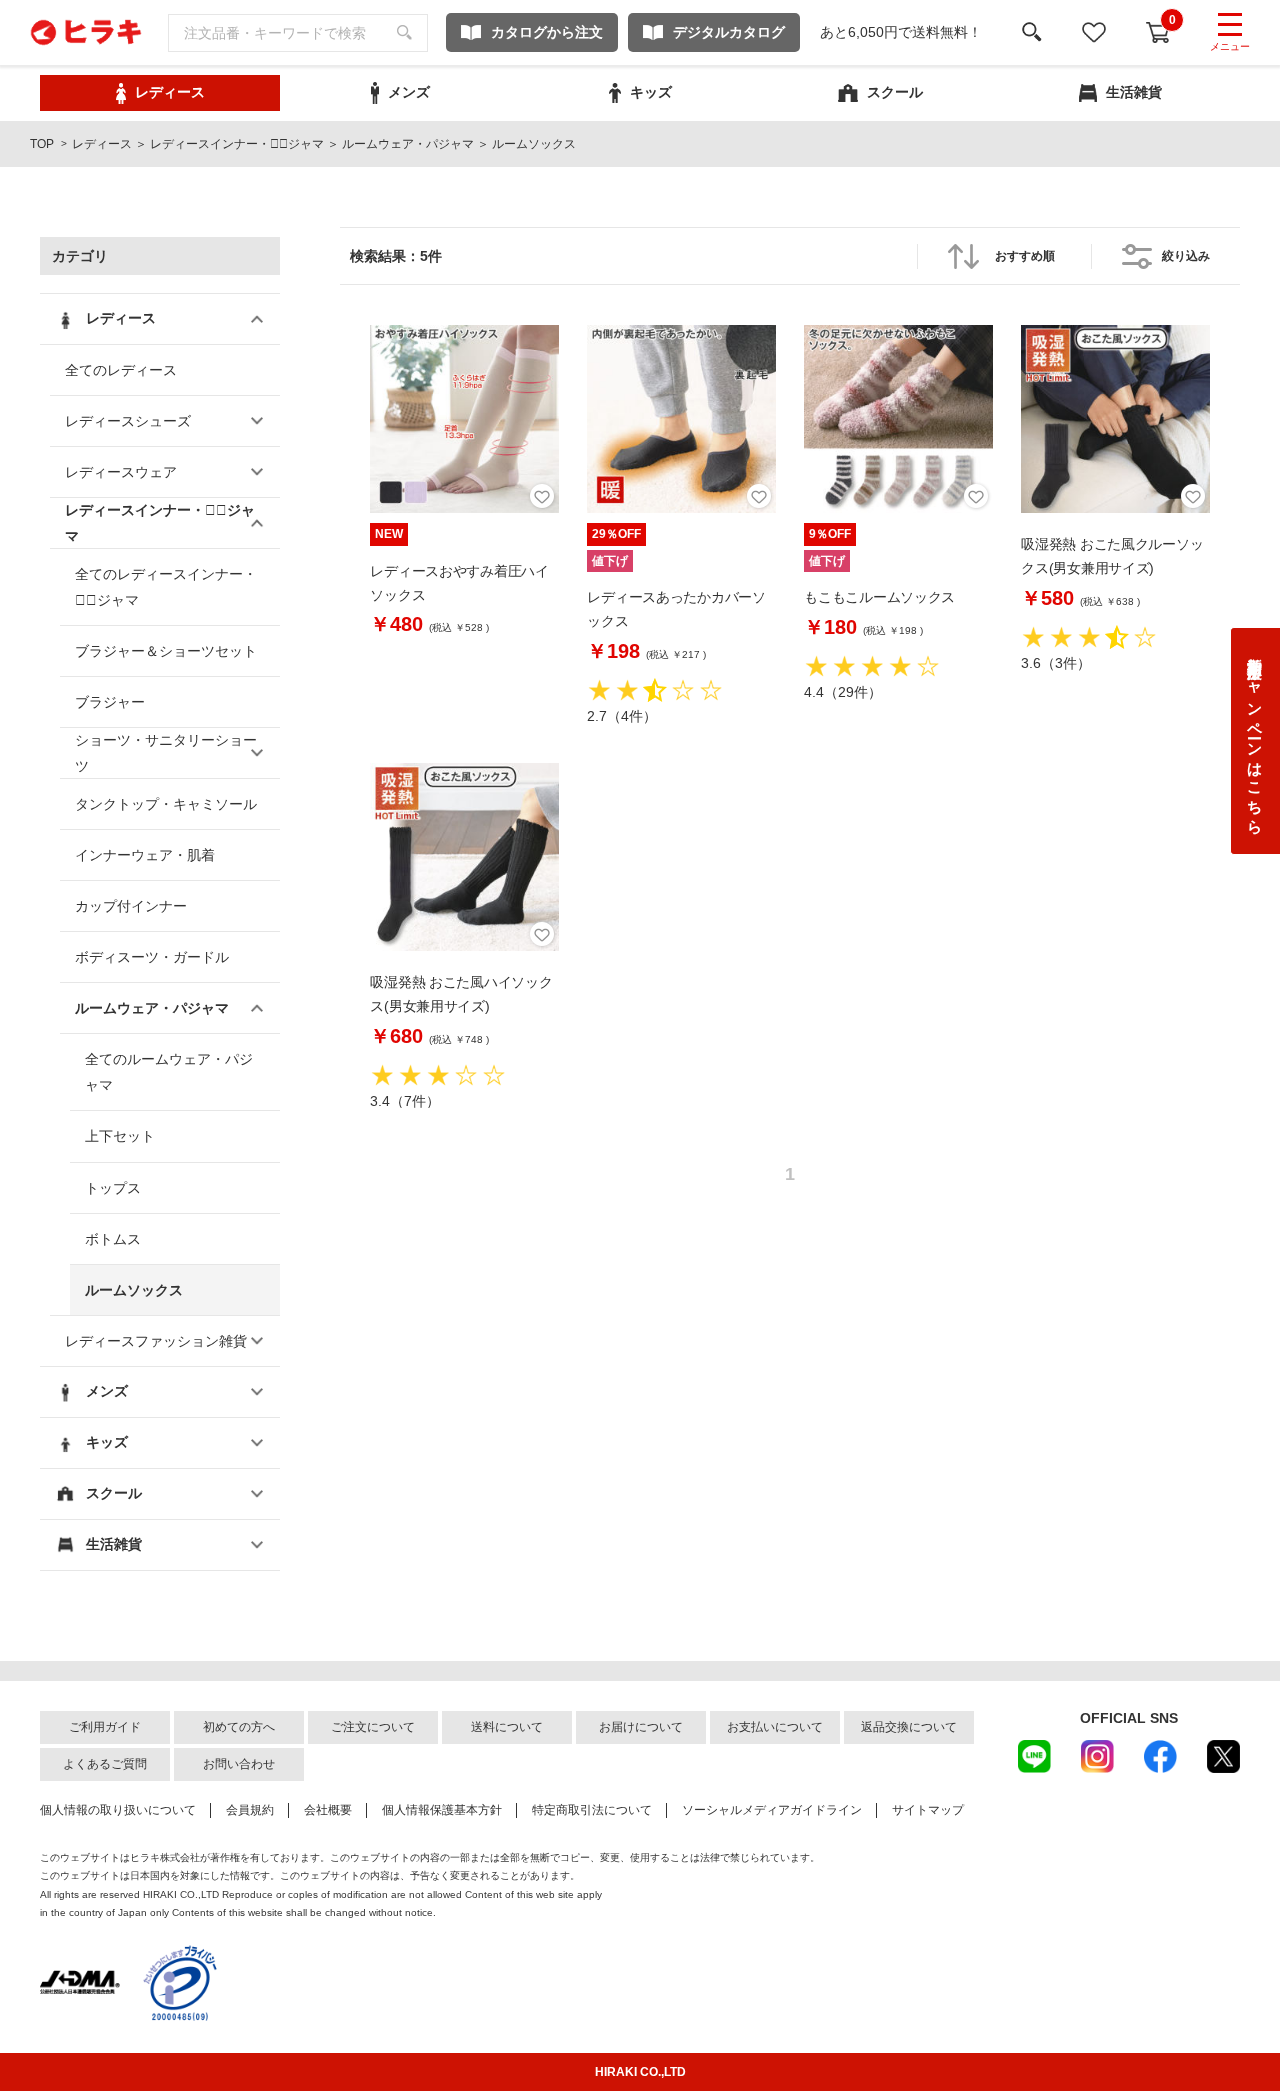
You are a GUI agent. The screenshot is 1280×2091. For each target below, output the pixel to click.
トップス (113, 1188)
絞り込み (1186, 256)
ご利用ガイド (105, 1727)
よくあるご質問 (105, 1764)
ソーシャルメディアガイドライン (772, 1810)
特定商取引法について (592, 1810)
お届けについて (641, 1727)
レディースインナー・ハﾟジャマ (237, 144)
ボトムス (113, 1239)
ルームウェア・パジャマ (408, 144)
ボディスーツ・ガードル (152, 957)
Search (404, 33)
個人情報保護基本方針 (442, 1810)
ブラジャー (110, 702)
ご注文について (373, 1727)
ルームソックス (134, 1290)
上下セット (120, 1136)
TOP (42, 144)
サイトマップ (928, 1810)
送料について (507, 1727)
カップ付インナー (131, 906)
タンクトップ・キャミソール (166, 804)
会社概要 (328, 1810)
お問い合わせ (239, 1764)
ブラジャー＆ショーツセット (166, 651)
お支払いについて (775, 1727)
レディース (102, 144)
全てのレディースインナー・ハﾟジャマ (166, 587)
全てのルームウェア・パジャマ (169, 1072)
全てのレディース (121, 370)
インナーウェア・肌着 (145, 855)
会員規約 (250, 1810)
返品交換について (909, 1727)
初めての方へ (239, 1727)
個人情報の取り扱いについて (118, 1810)
